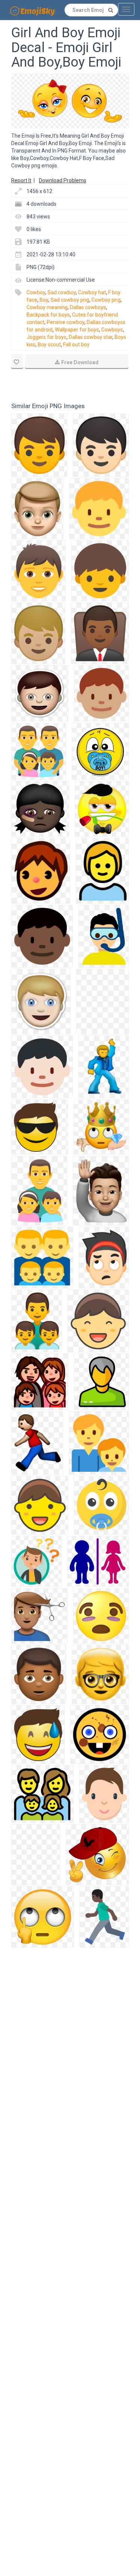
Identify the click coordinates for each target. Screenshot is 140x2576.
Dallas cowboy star (91, 337)
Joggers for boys (46, 337)
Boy (44, 300)
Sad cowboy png (70, 300)
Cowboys (112, 330)
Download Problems (63, 180)
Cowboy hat (92, 292)
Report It (21, 180)
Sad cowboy (62, 292)
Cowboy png (106, 300)
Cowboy (36, 292)
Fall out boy (76, 345)
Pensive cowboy (66, 322)
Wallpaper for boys (77, 330)
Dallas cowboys (88, 307)
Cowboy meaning (47, 307)
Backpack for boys (48, 315)
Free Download (80, 362)
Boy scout (49, 345)
